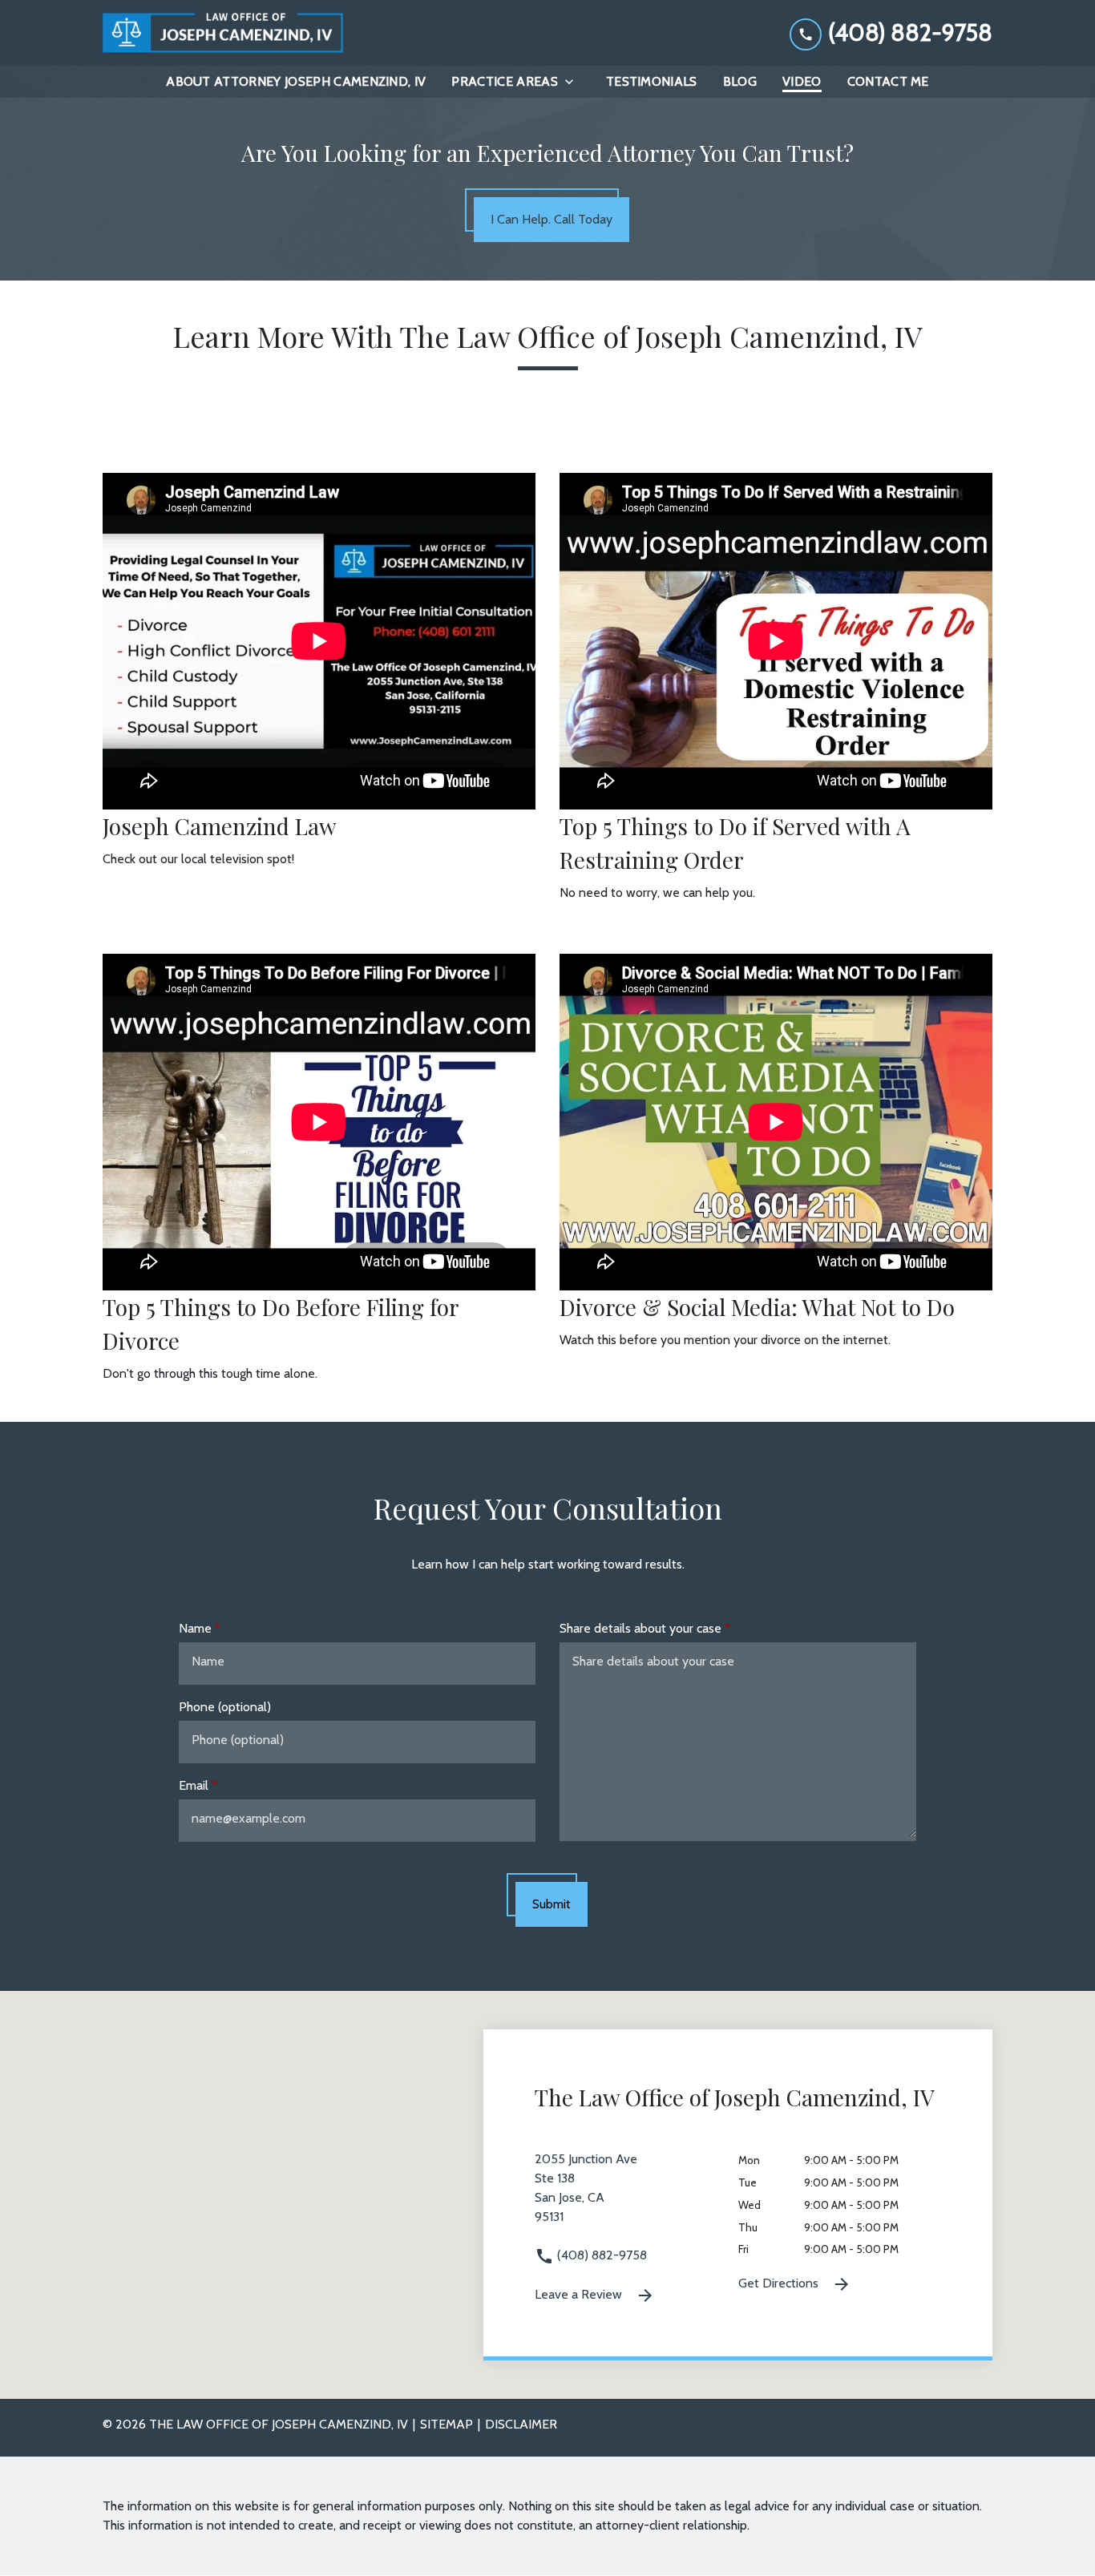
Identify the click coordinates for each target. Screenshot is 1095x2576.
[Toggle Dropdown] (574, 82)
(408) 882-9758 (600, 2255)
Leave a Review (580, 2294)
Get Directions (780, 2283)
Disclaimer (521, 2424)
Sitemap (446, 2424)
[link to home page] (223, 33)
